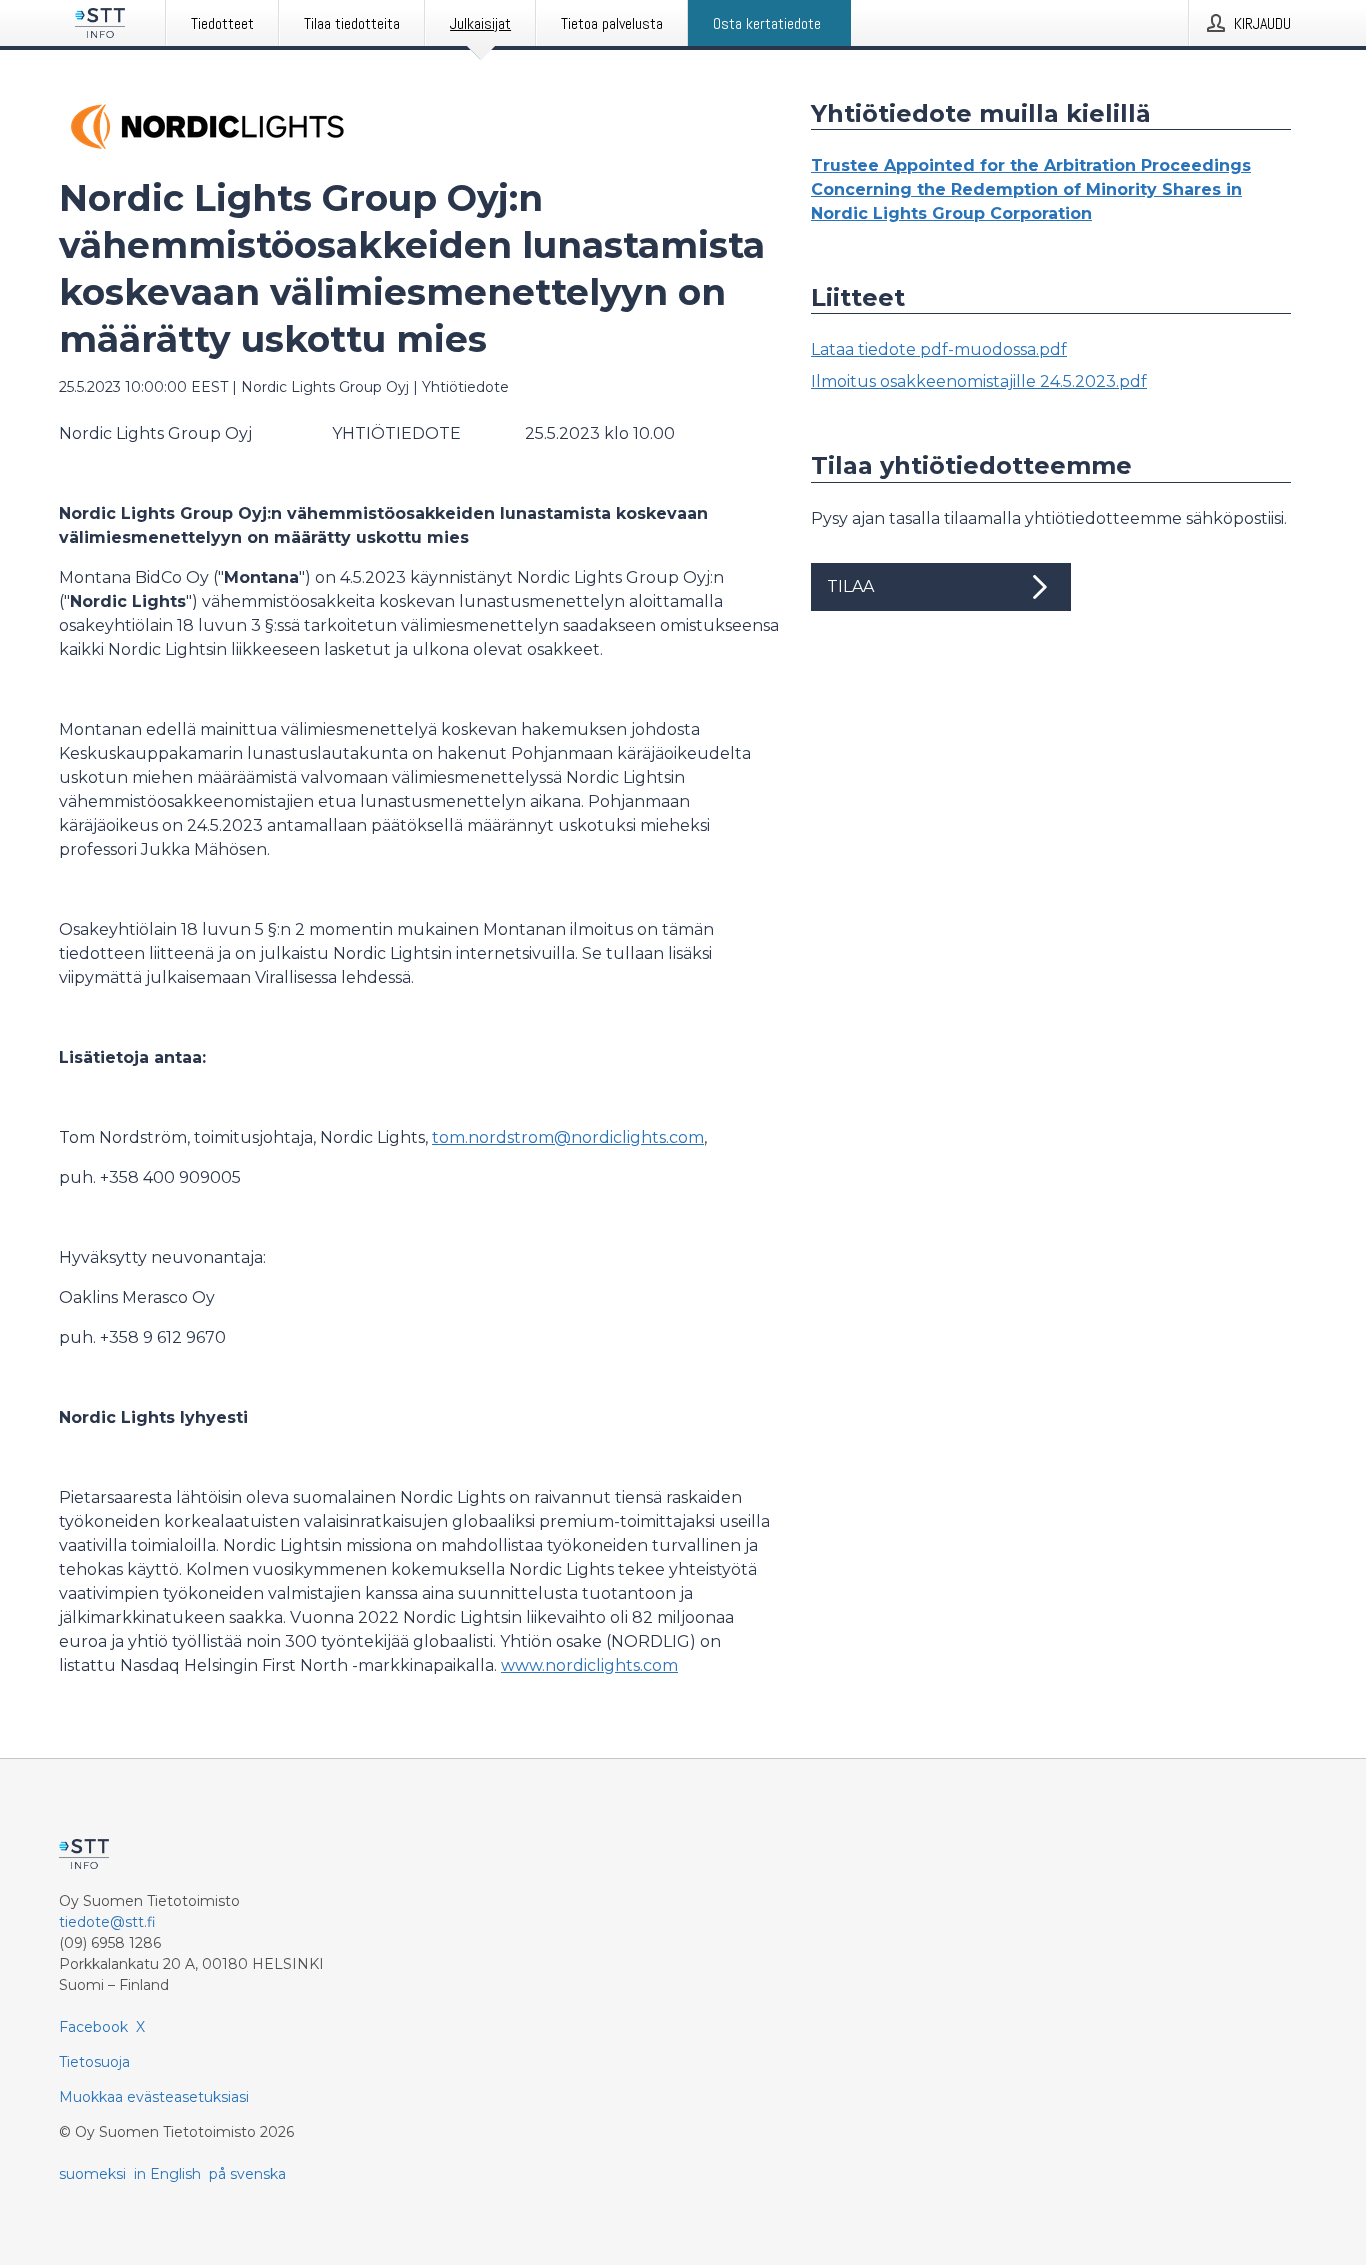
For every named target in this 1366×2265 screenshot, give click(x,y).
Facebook (93, 2027)
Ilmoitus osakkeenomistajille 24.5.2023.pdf (979, 381)
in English (167, 2174)
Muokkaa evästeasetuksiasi (154, 2097)
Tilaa (850, 586)
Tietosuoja (94, 2062)
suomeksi (92, 2174)
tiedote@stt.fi (107, 1922)
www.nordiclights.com (589, 1665)
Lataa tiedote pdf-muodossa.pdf (939, 349)
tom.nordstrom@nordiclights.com (568, 1137)
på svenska (247, 2174)
